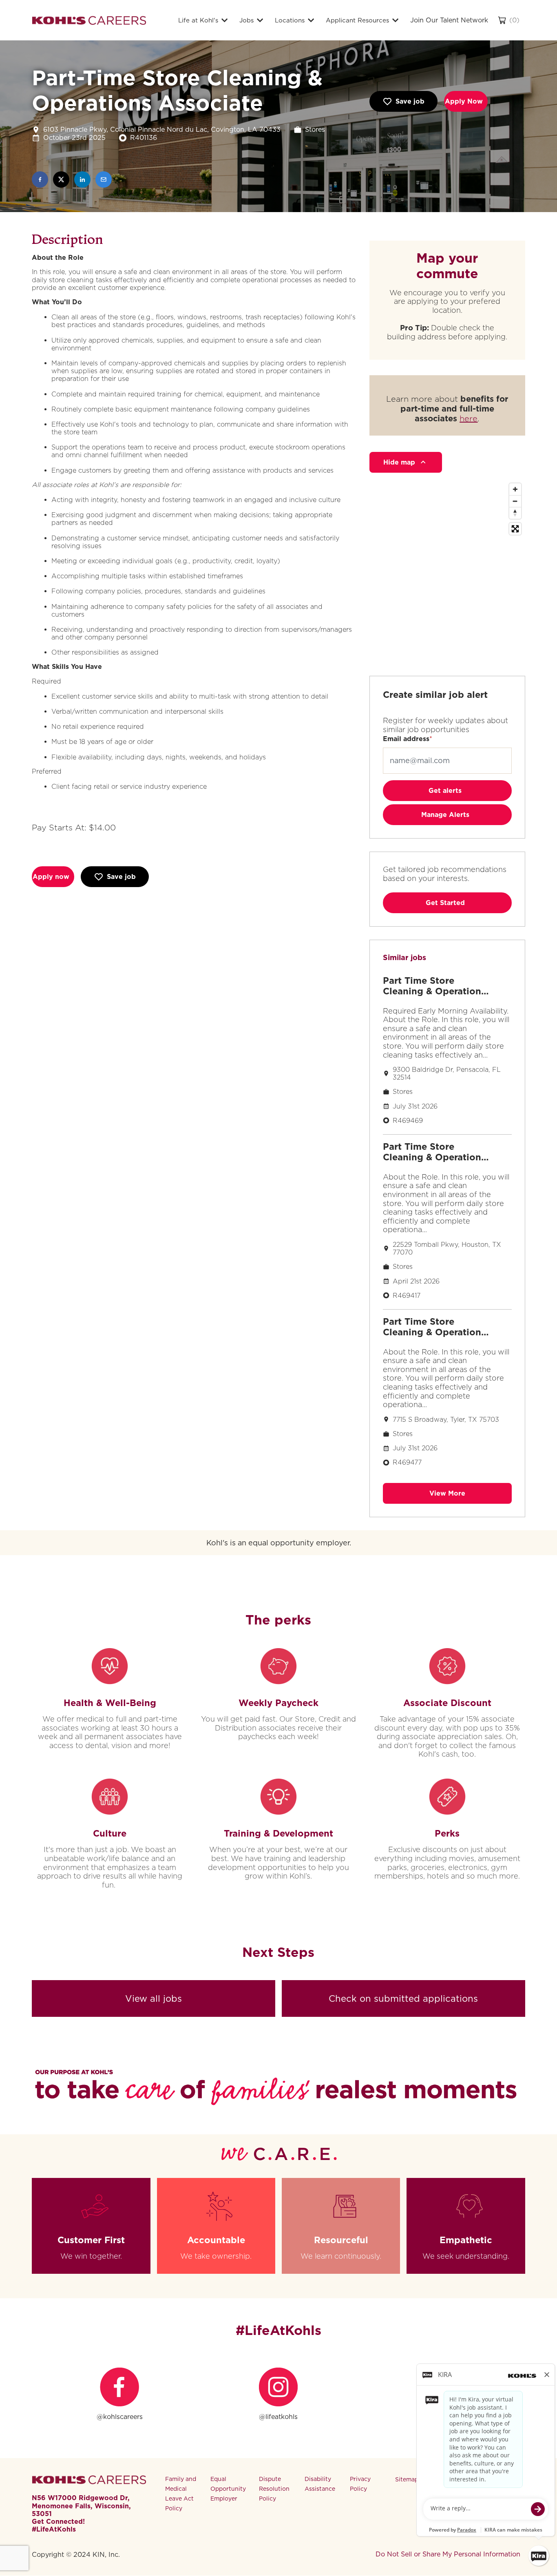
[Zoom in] (515, 489)
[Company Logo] (89, 20)
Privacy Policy (360, 2484)
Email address (406, 739)
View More (447, 1493)
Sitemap (407, 2479)
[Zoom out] (515, 501)
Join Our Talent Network (449, 20)
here (469, 418)
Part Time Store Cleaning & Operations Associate (434, 986)
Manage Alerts (445, 815)
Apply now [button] (51, 877)
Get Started (445, 903)
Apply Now (464, 101)
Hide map (399, 462)
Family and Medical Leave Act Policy (181, 2493)
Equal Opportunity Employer (228, 2489)
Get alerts (445, 791)
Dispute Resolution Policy (274, 2489)
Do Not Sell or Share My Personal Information (448, 2554)
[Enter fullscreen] (515, 529)
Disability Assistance (320, 2484)
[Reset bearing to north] (515, 513)
